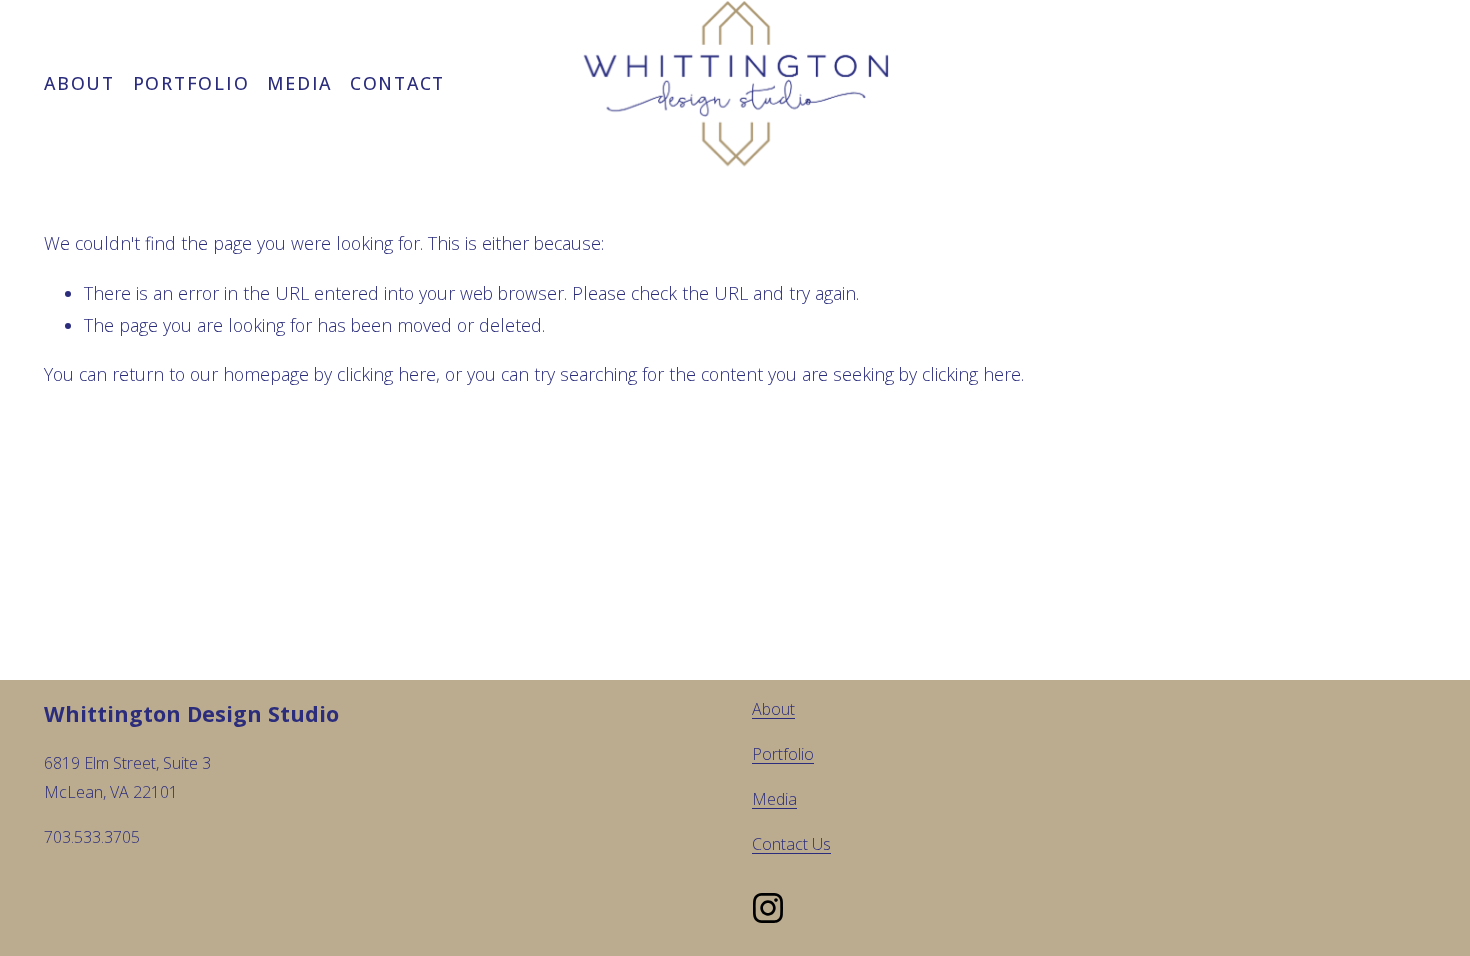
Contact (397, 83)
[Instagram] (768, 908)
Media (299, 83)
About (79, 83)
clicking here (386, 374)
